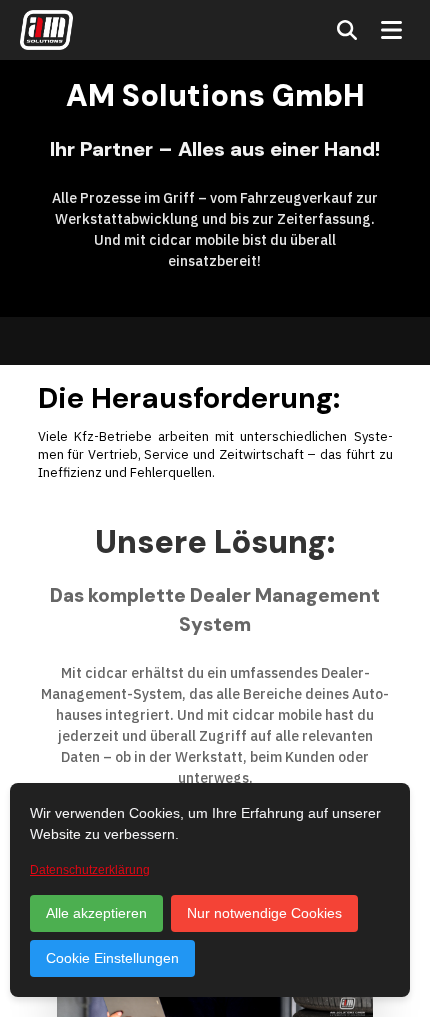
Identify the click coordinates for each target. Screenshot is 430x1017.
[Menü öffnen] (391, 30)
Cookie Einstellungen (112, 958)
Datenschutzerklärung (90, 870)
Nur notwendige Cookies (264, 913)
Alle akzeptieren (96, 913)
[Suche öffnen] (347, 30)
